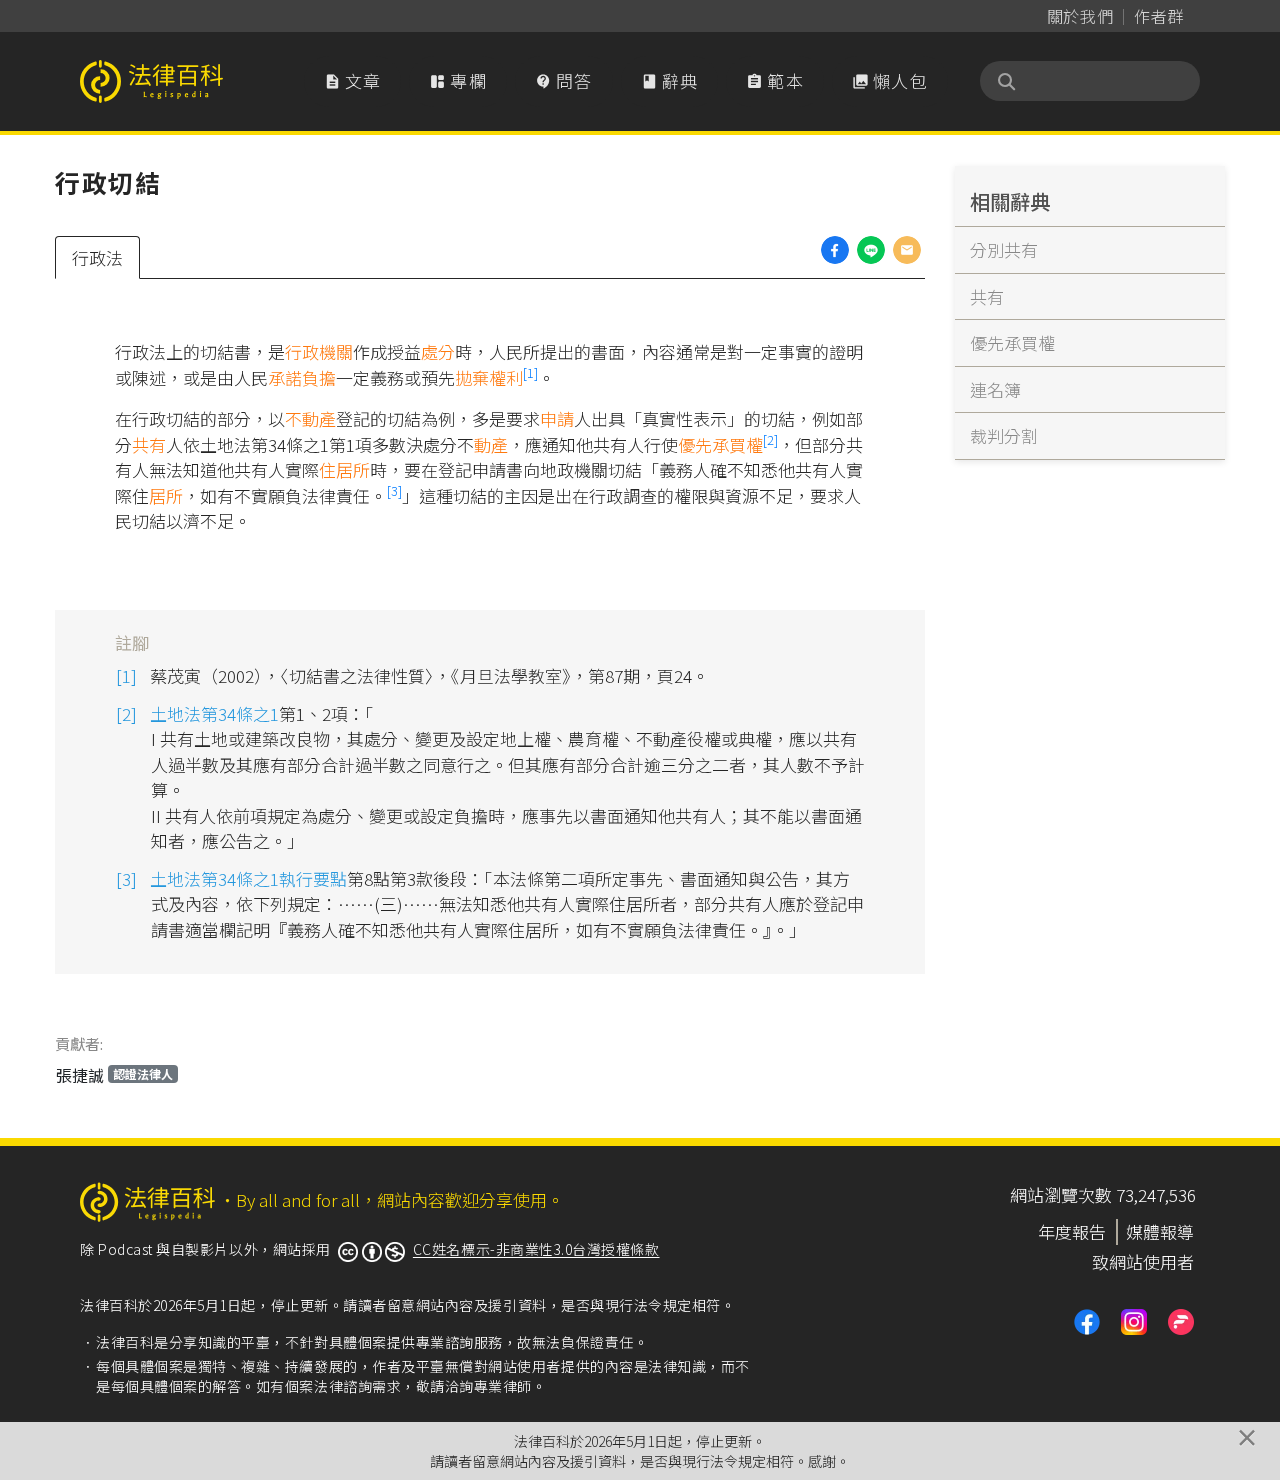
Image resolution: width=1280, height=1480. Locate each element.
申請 (557, 418)
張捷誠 (114, 1075)
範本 (775, 80)
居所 (166, 495)
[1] (530, 372)
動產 (491, 444)
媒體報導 (1160, 1231)
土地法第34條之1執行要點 (248, 878)
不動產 (310, 418)
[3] (394, 490)
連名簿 (995, 389)
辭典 (670, 80)
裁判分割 (1004, 435)
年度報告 (1072, 1231)
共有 (149, 444)
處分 (438, 351)
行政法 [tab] (97, 257)
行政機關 (319, 351)
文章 (353, 80)
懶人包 (890, 80)
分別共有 (1004, 249)
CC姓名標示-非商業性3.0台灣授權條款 (536, 1249)
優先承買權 (720, 444)
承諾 (285, 377)
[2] (770, 439)
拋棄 (472, 377)
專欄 (458, 80)
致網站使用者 (1143, 1261)
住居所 (344, 469)
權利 (506, 377)
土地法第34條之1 (214, 713)
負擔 (319, 377)
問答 (564, 80)
